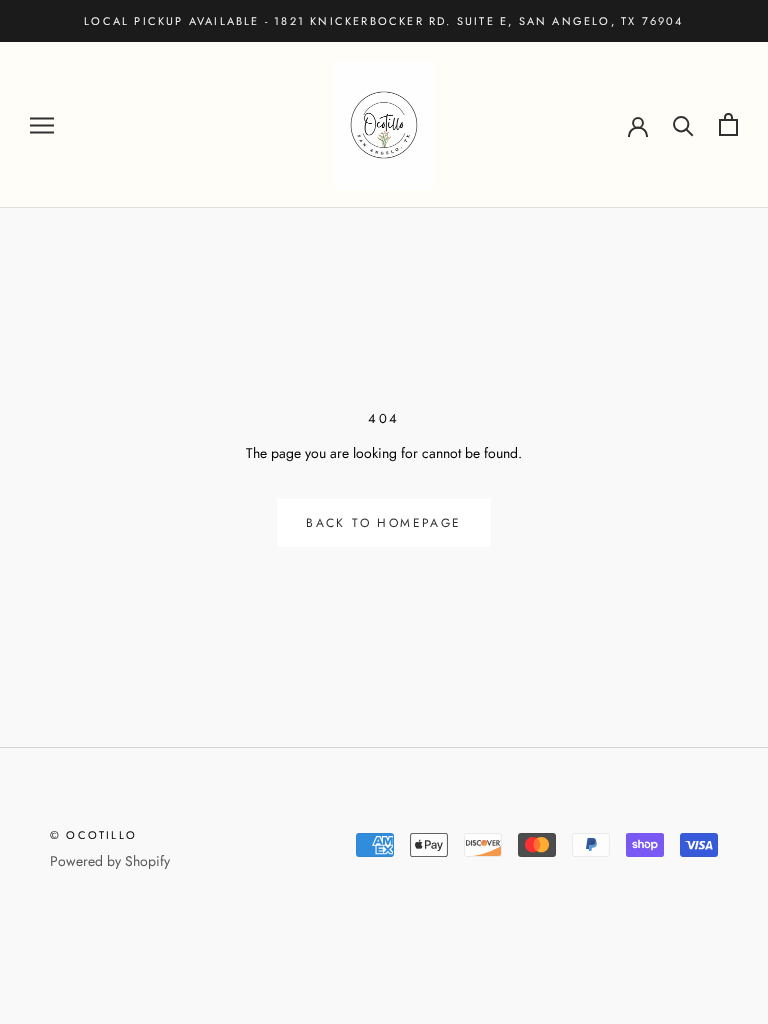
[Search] (683, 124)
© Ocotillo (93, 835)
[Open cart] (728, 124)
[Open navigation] (42, 124)
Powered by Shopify (110, 861)
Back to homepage (383, 523)
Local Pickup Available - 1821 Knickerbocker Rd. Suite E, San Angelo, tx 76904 (383, 21)
